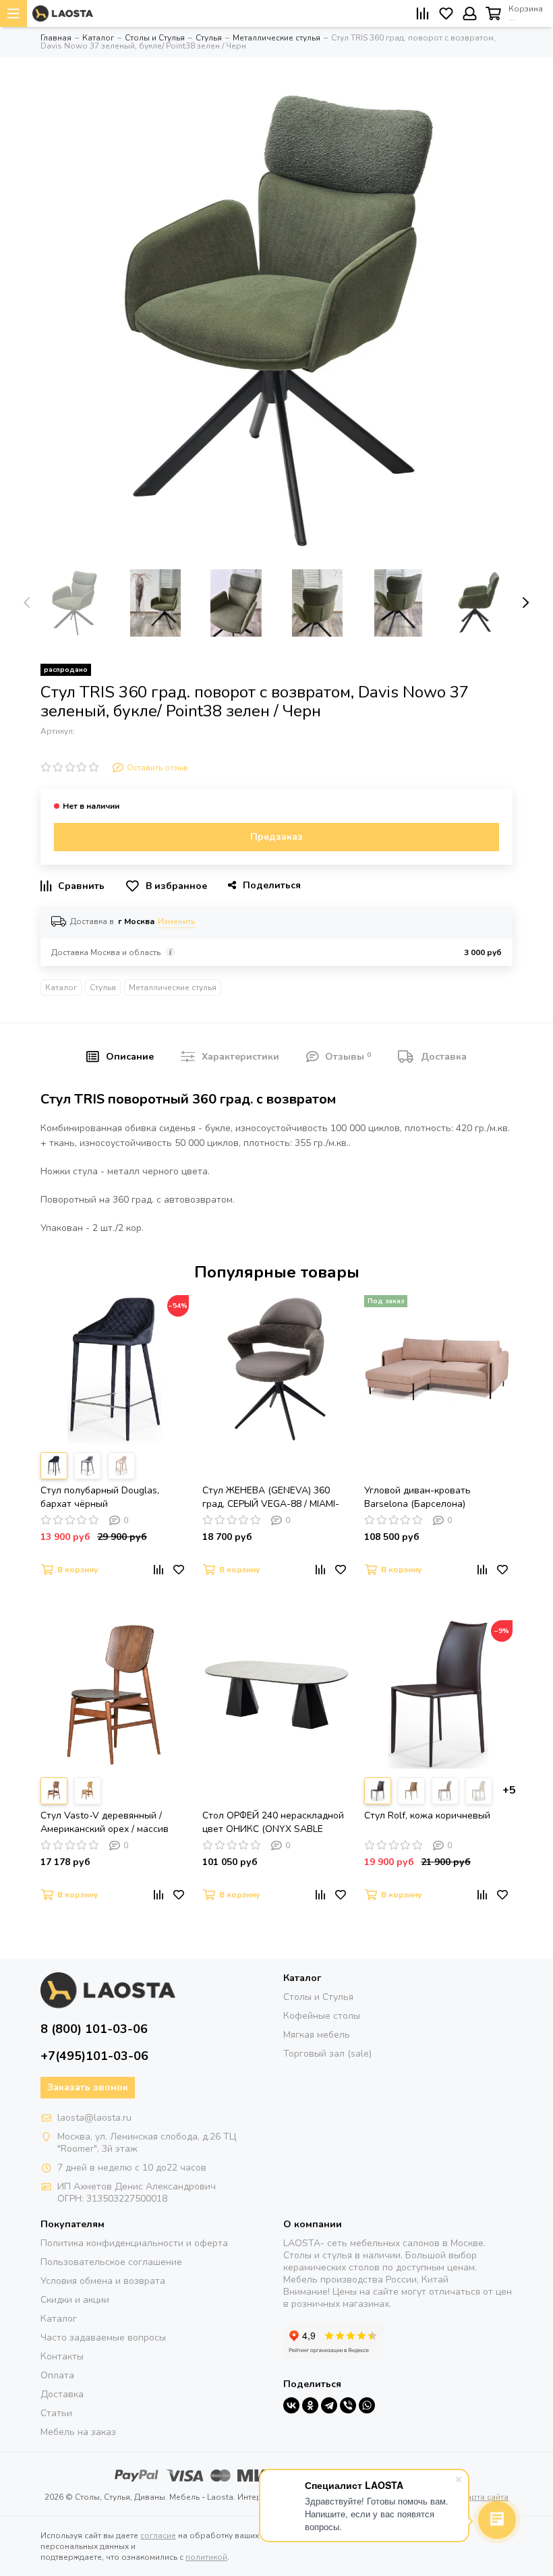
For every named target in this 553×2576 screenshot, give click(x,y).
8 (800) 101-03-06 (94, 2029)
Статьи (56, 2413)
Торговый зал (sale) (327, 2054)
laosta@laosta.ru (94, 2118)
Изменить (176, 921)
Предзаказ (276, 837)
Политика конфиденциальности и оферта (134, 2243)
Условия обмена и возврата (103, 2281)
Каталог (61, 988)
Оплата (57, 2375)
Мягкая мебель (317, 2035)
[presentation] (27, 603)
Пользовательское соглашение (111, 2262)
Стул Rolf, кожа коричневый (427, 1815)
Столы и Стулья (318, 1997)
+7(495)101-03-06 (94, 2056)
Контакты (62, 2356)
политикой (206, 2557)
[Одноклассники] (310, 2405)
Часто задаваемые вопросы (103, 2338)
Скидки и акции (75, 2300)
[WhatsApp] (367, 2405)
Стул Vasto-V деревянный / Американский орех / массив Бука (105, 1823)
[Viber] (348, 2405)
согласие (158, 2536)
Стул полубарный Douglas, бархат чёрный (100, 1497)
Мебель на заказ (78, 2432)
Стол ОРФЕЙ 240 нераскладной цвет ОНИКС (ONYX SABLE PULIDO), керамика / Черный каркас (273, 1823)
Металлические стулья (173, 988)
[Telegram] (329, 2405)
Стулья (103, 988)
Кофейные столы (322, 2016)
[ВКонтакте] (291, 2405)
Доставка (62, 2394)
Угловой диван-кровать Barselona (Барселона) (417, 1497)
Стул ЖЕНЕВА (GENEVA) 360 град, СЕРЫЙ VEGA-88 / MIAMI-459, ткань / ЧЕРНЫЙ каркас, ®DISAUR (271, 1497)
